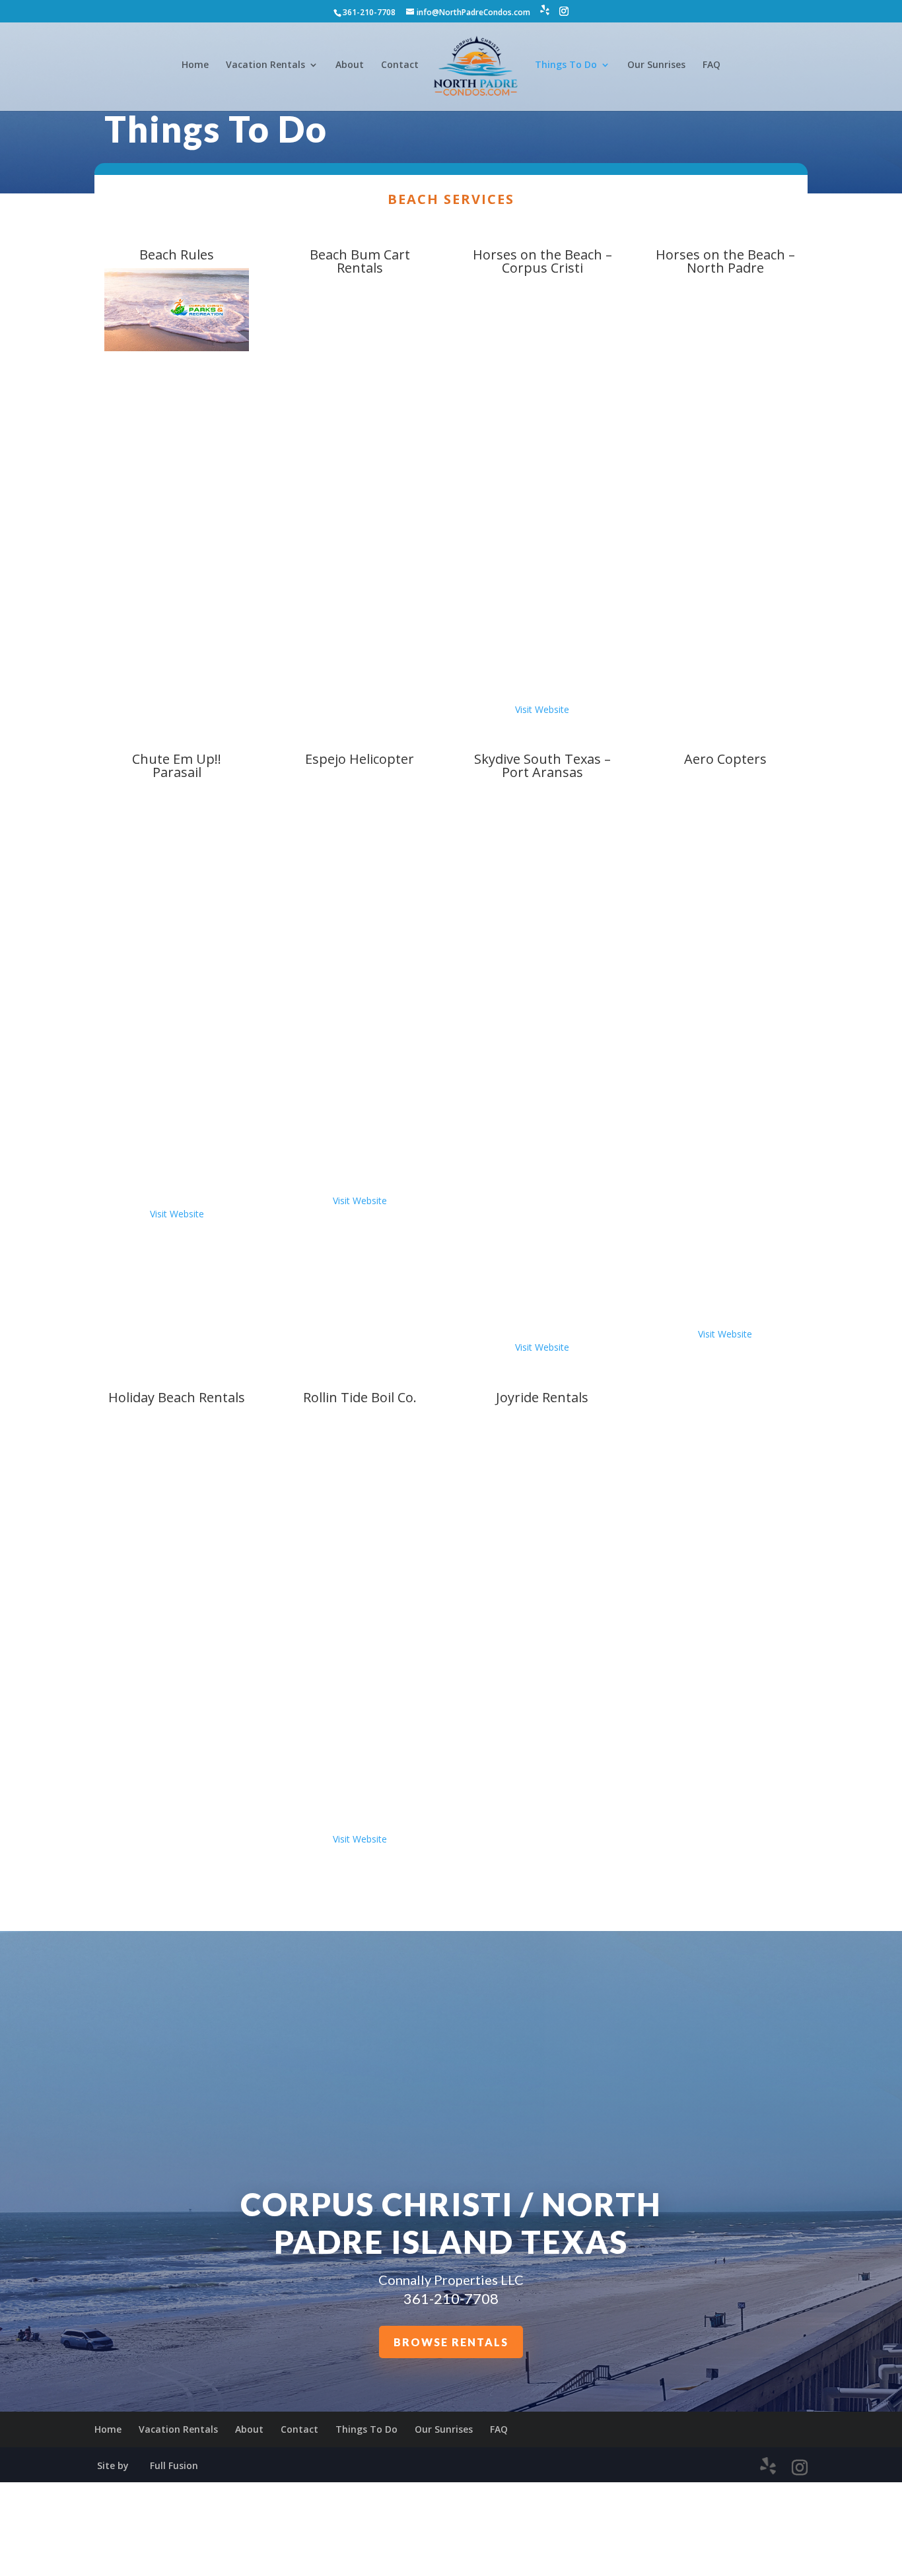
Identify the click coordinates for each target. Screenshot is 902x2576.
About (350, 65)
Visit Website (542, 709)
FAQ (711, 65)
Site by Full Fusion (148, 2465)
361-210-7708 (451, 2298)
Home (195, 65)
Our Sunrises (656, 65)
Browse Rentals (451, 2342)
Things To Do (566, 65)
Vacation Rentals (265, 65)
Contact (400, 65)
